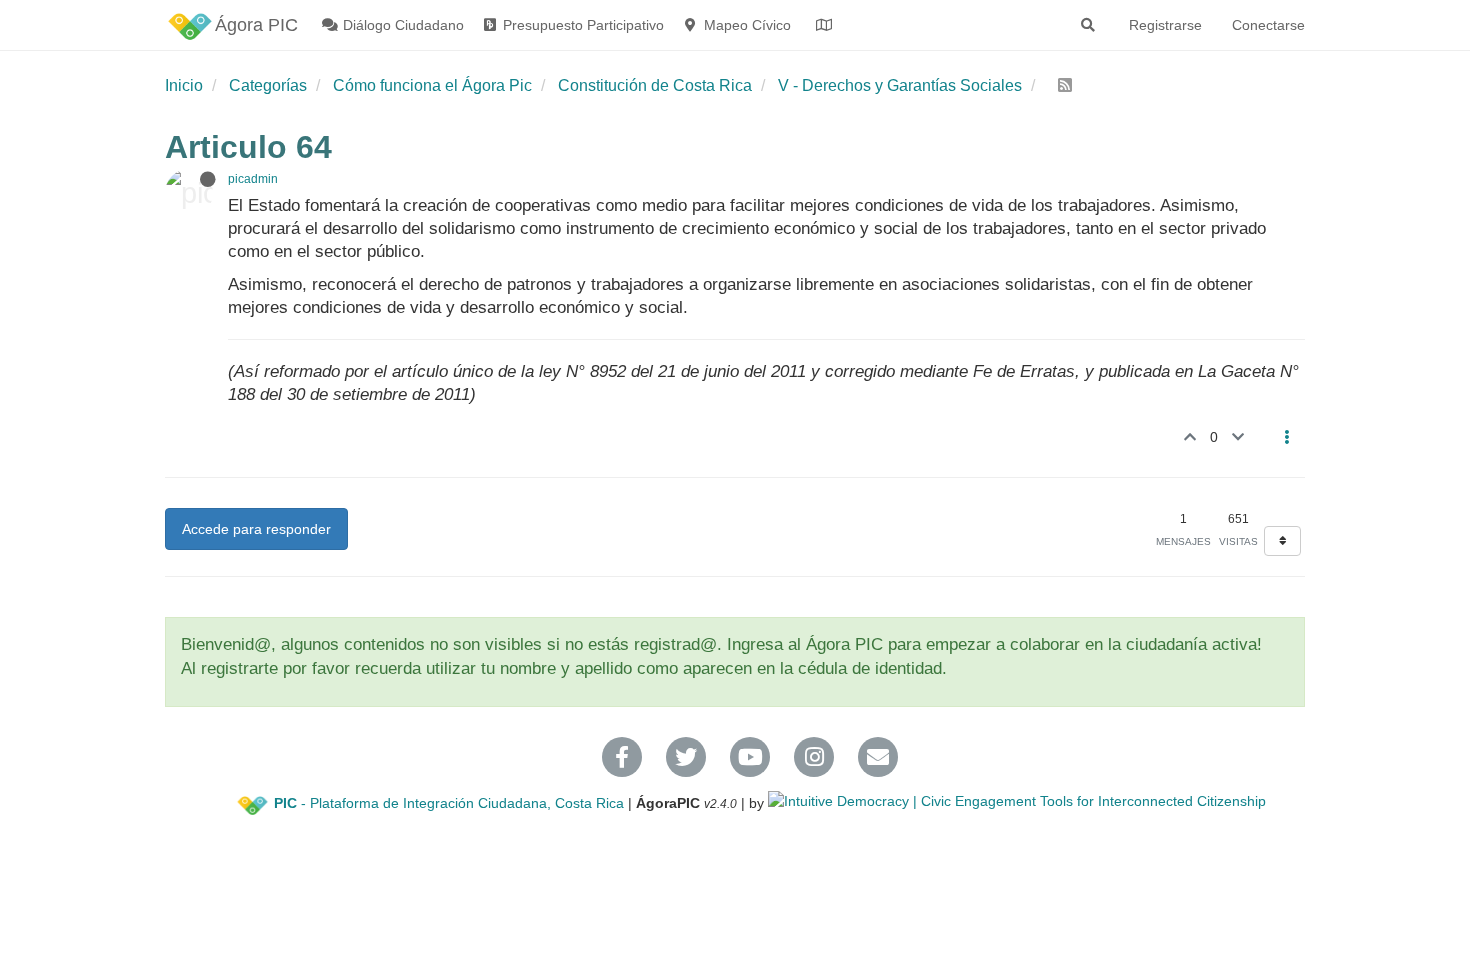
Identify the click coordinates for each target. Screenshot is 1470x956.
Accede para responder (256, 529)
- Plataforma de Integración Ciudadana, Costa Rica (449, 803)
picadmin (253, 179)
